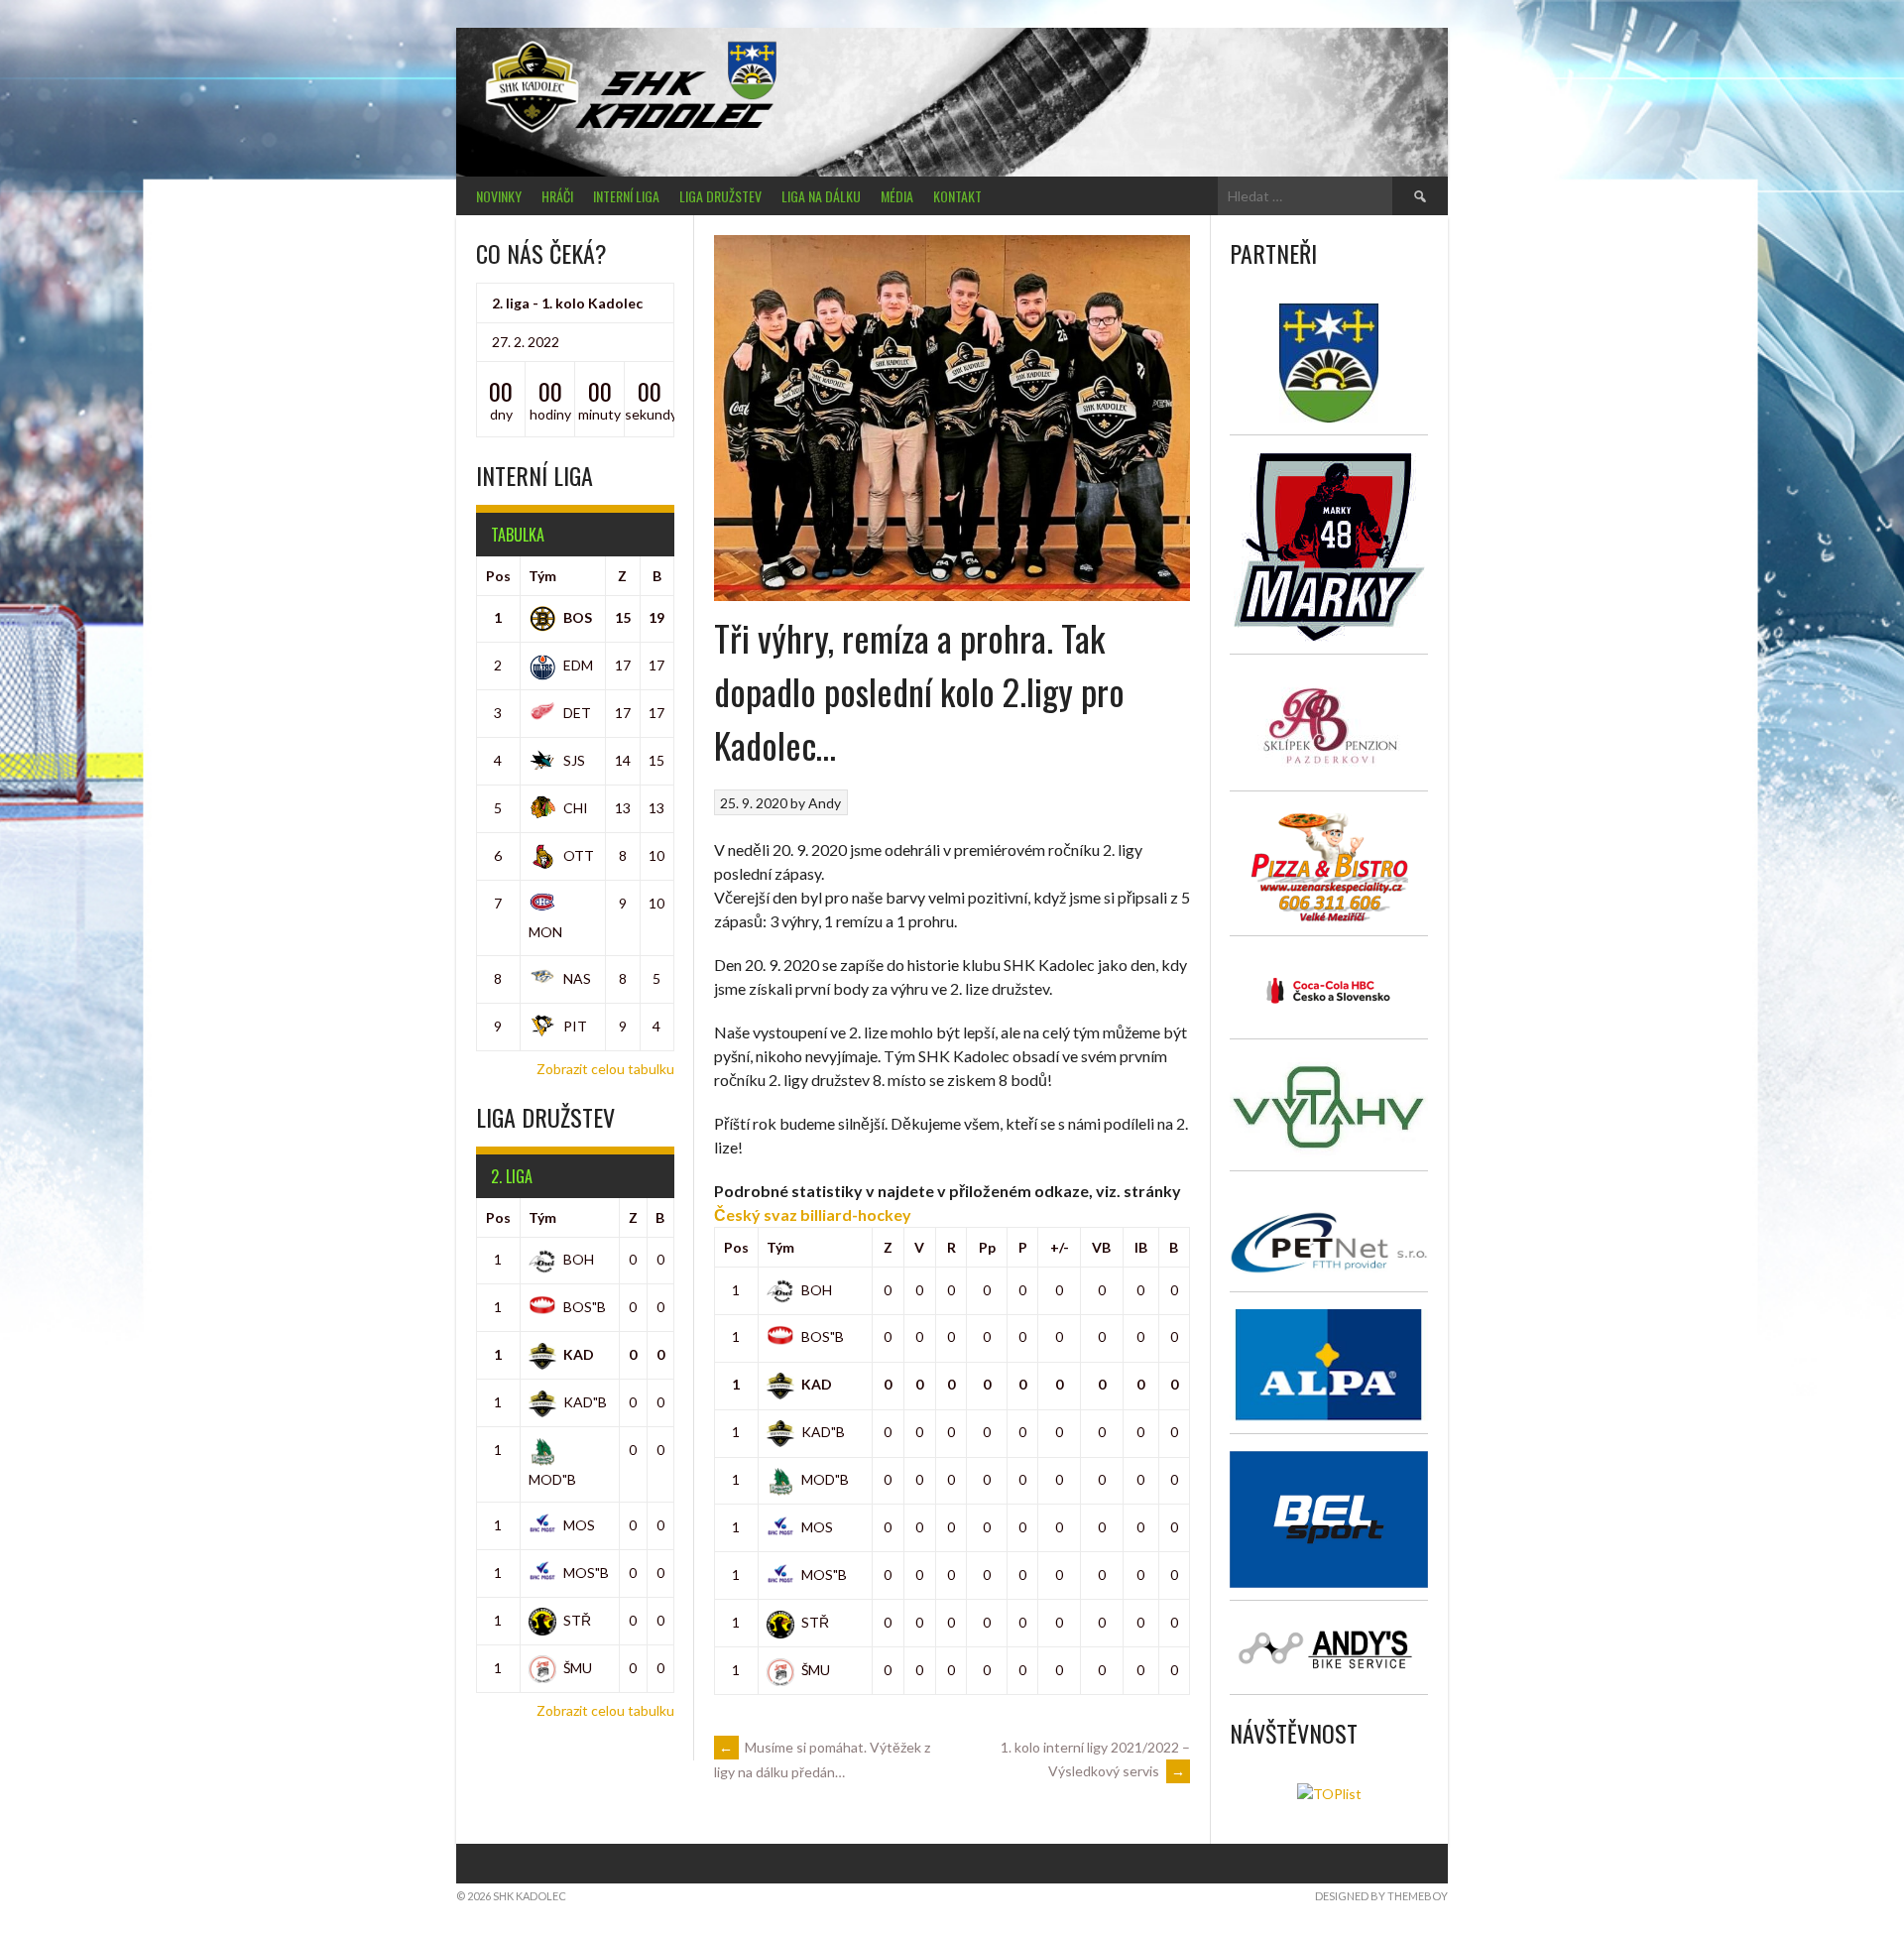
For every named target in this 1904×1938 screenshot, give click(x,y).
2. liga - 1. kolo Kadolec (567, 303)
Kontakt (957, 196)
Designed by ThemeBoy (1381, 1896)
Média (897, 196)
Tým (780, 1247)
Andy (825, 803)
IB (1141, 1247)
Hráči (557, 196)
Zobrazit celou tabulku (605, 1069)
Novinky (499, 196)
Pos (736, 1247)
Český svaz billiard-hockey (814, 1214)
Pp (987, 1247)
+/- (1060, 1247)
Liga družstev (720, 196)
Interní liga (626, 196)
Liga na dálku (821, 196)
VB (1101, 1247)
